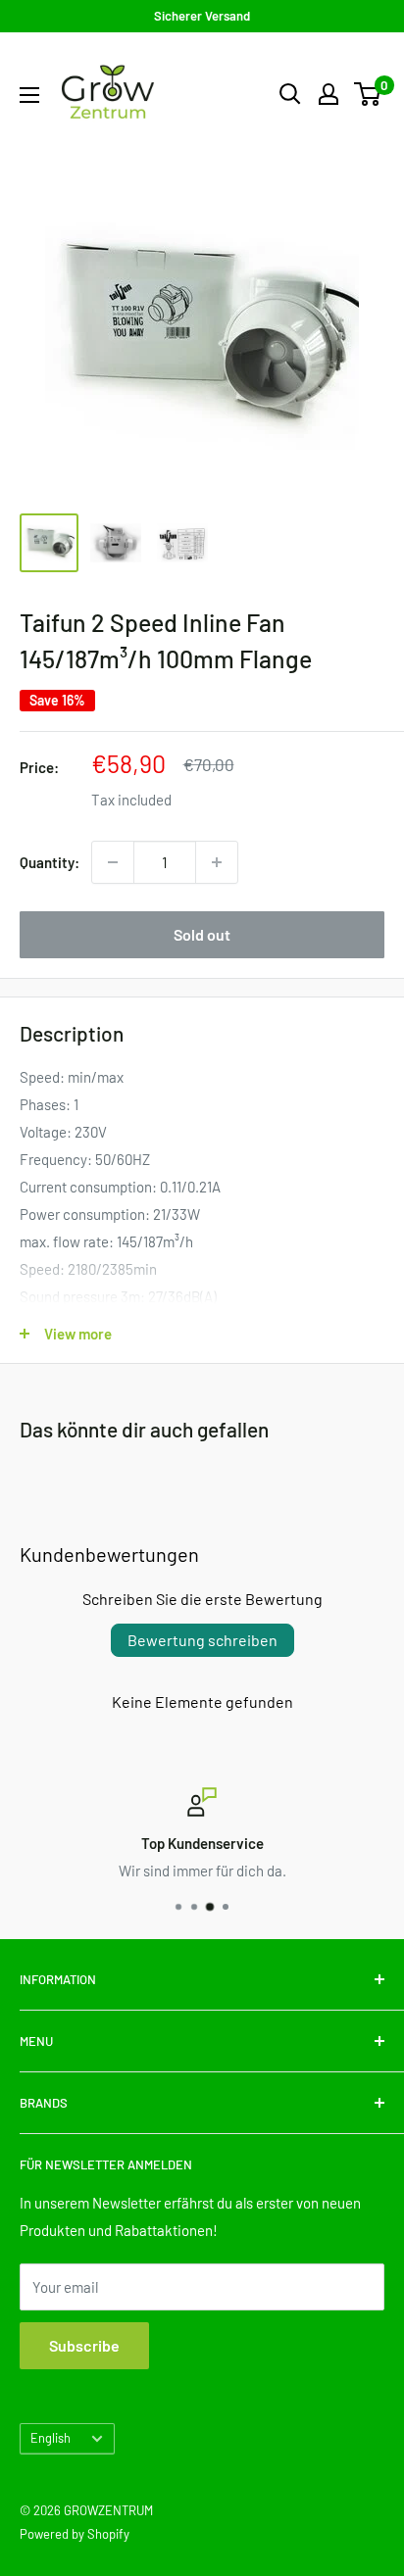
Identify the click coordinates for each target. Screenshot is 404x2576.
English (50, 2438)
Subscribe (84, 2345)
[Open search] (290, 94)
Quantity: (50, 862)
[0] (368, 94)
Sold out (202, 934)
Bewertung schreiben (202, 1640)
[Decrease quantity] (113, 862)
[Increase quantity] (217, 862)
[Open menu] (29, 95)
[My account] (328, 94)
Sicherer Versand (202, 16)
